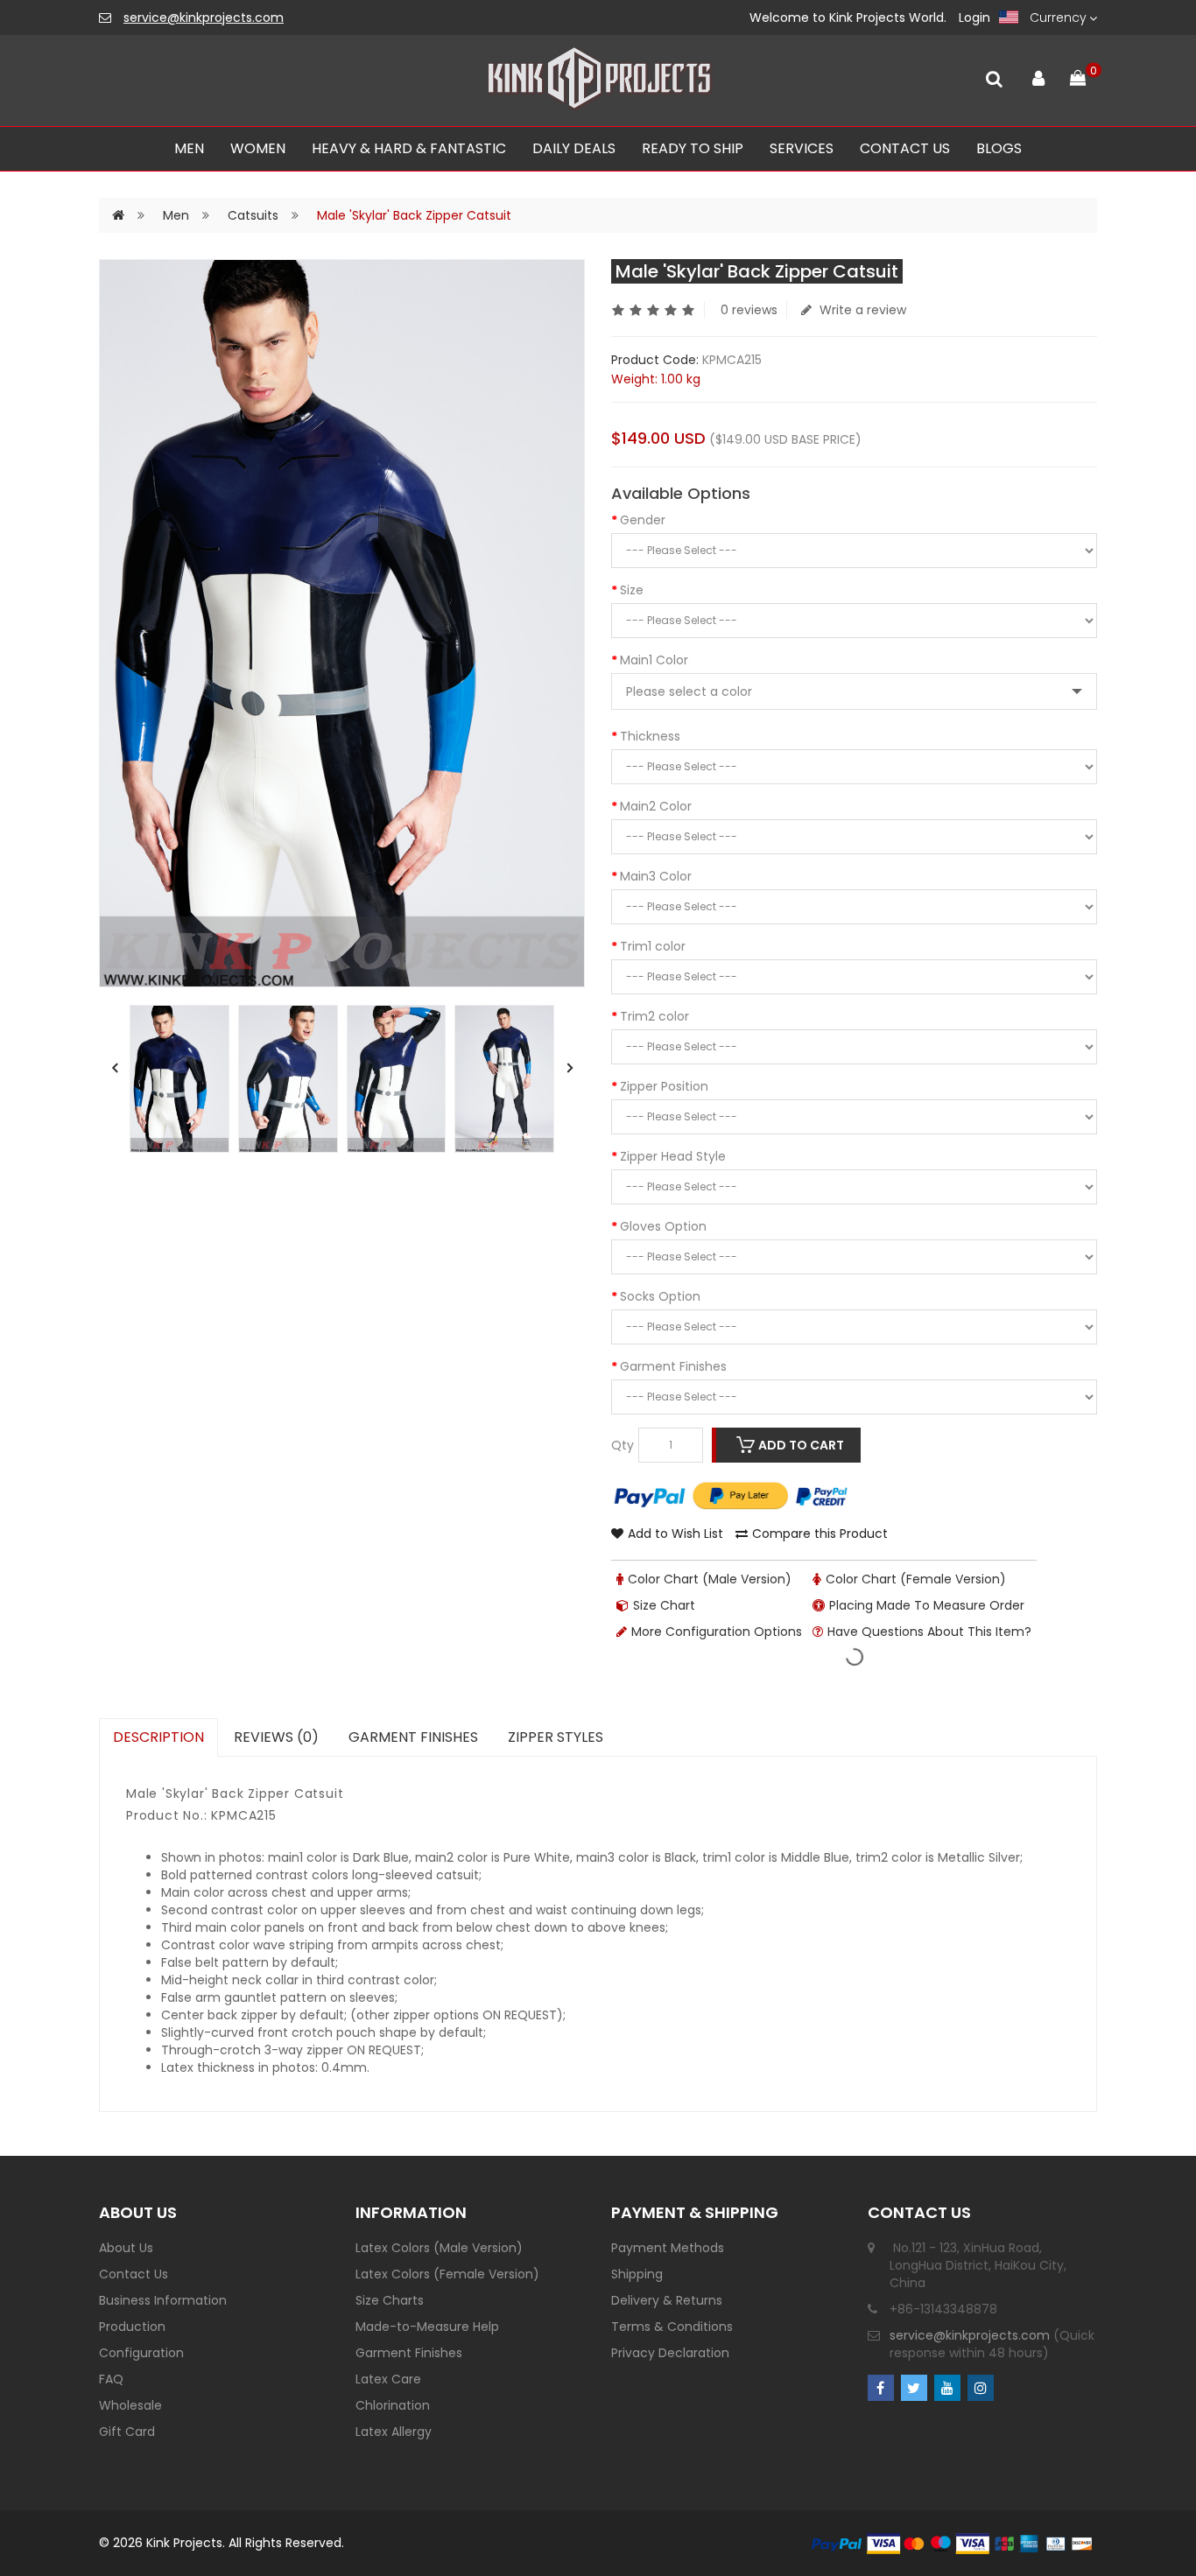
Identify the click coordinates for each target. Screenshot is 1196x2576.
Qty (623, 1445)
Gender (643, 520)
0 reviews (749, 310)
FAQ (111, 2379)
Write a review (861, 310)
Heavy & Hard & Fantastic (409, 148)
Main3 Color (656, 876)
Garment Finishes (673, 1366)
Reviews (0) (276, 1737)
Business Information (163, 2300)
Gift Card (127, 2432)
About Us (126, 2248)
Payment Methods (668, 2248)
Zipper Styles (556, 1737)
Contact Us (134, 2274)
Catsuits (253, 215)
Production (132, 2327)
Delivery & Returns (667, 2300)
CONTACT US (905, 148)
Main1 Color (654, 660)
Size (632, 590)
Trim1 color (653, 946)
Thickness (650, 736)
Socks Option (660, 1296)
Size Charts (390, 2300)
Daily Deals (574, 148)
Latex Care (388, 2379)
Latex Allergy (394, 2432)
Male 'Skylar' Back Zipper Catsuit (414, 215)
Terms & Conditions (672, 2327)
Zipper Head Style (673, 1156)
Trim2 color (654, 1016)
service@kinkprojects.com (204, 18)
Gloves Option (663, 1226)
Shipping (637, 2274)
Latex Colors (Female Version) (447, 2274)
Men (189, 148)
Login (974, 18)
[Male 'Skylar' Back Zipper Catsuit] (179, 1079)
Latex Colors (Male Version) (439, 2248)
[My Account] (1038, 75)
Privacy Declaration (670, 2353)
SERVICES (802, 148)
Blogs (999, 148)
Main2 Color (656, 806)
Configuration (141, 2353)
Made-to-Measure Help (427, 2327)
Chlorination (393, 2405)
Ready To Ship (693, 148)
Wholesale (130, 2405)
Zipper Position (664, 1086)
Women (258, 148)
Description (158, 1737)
